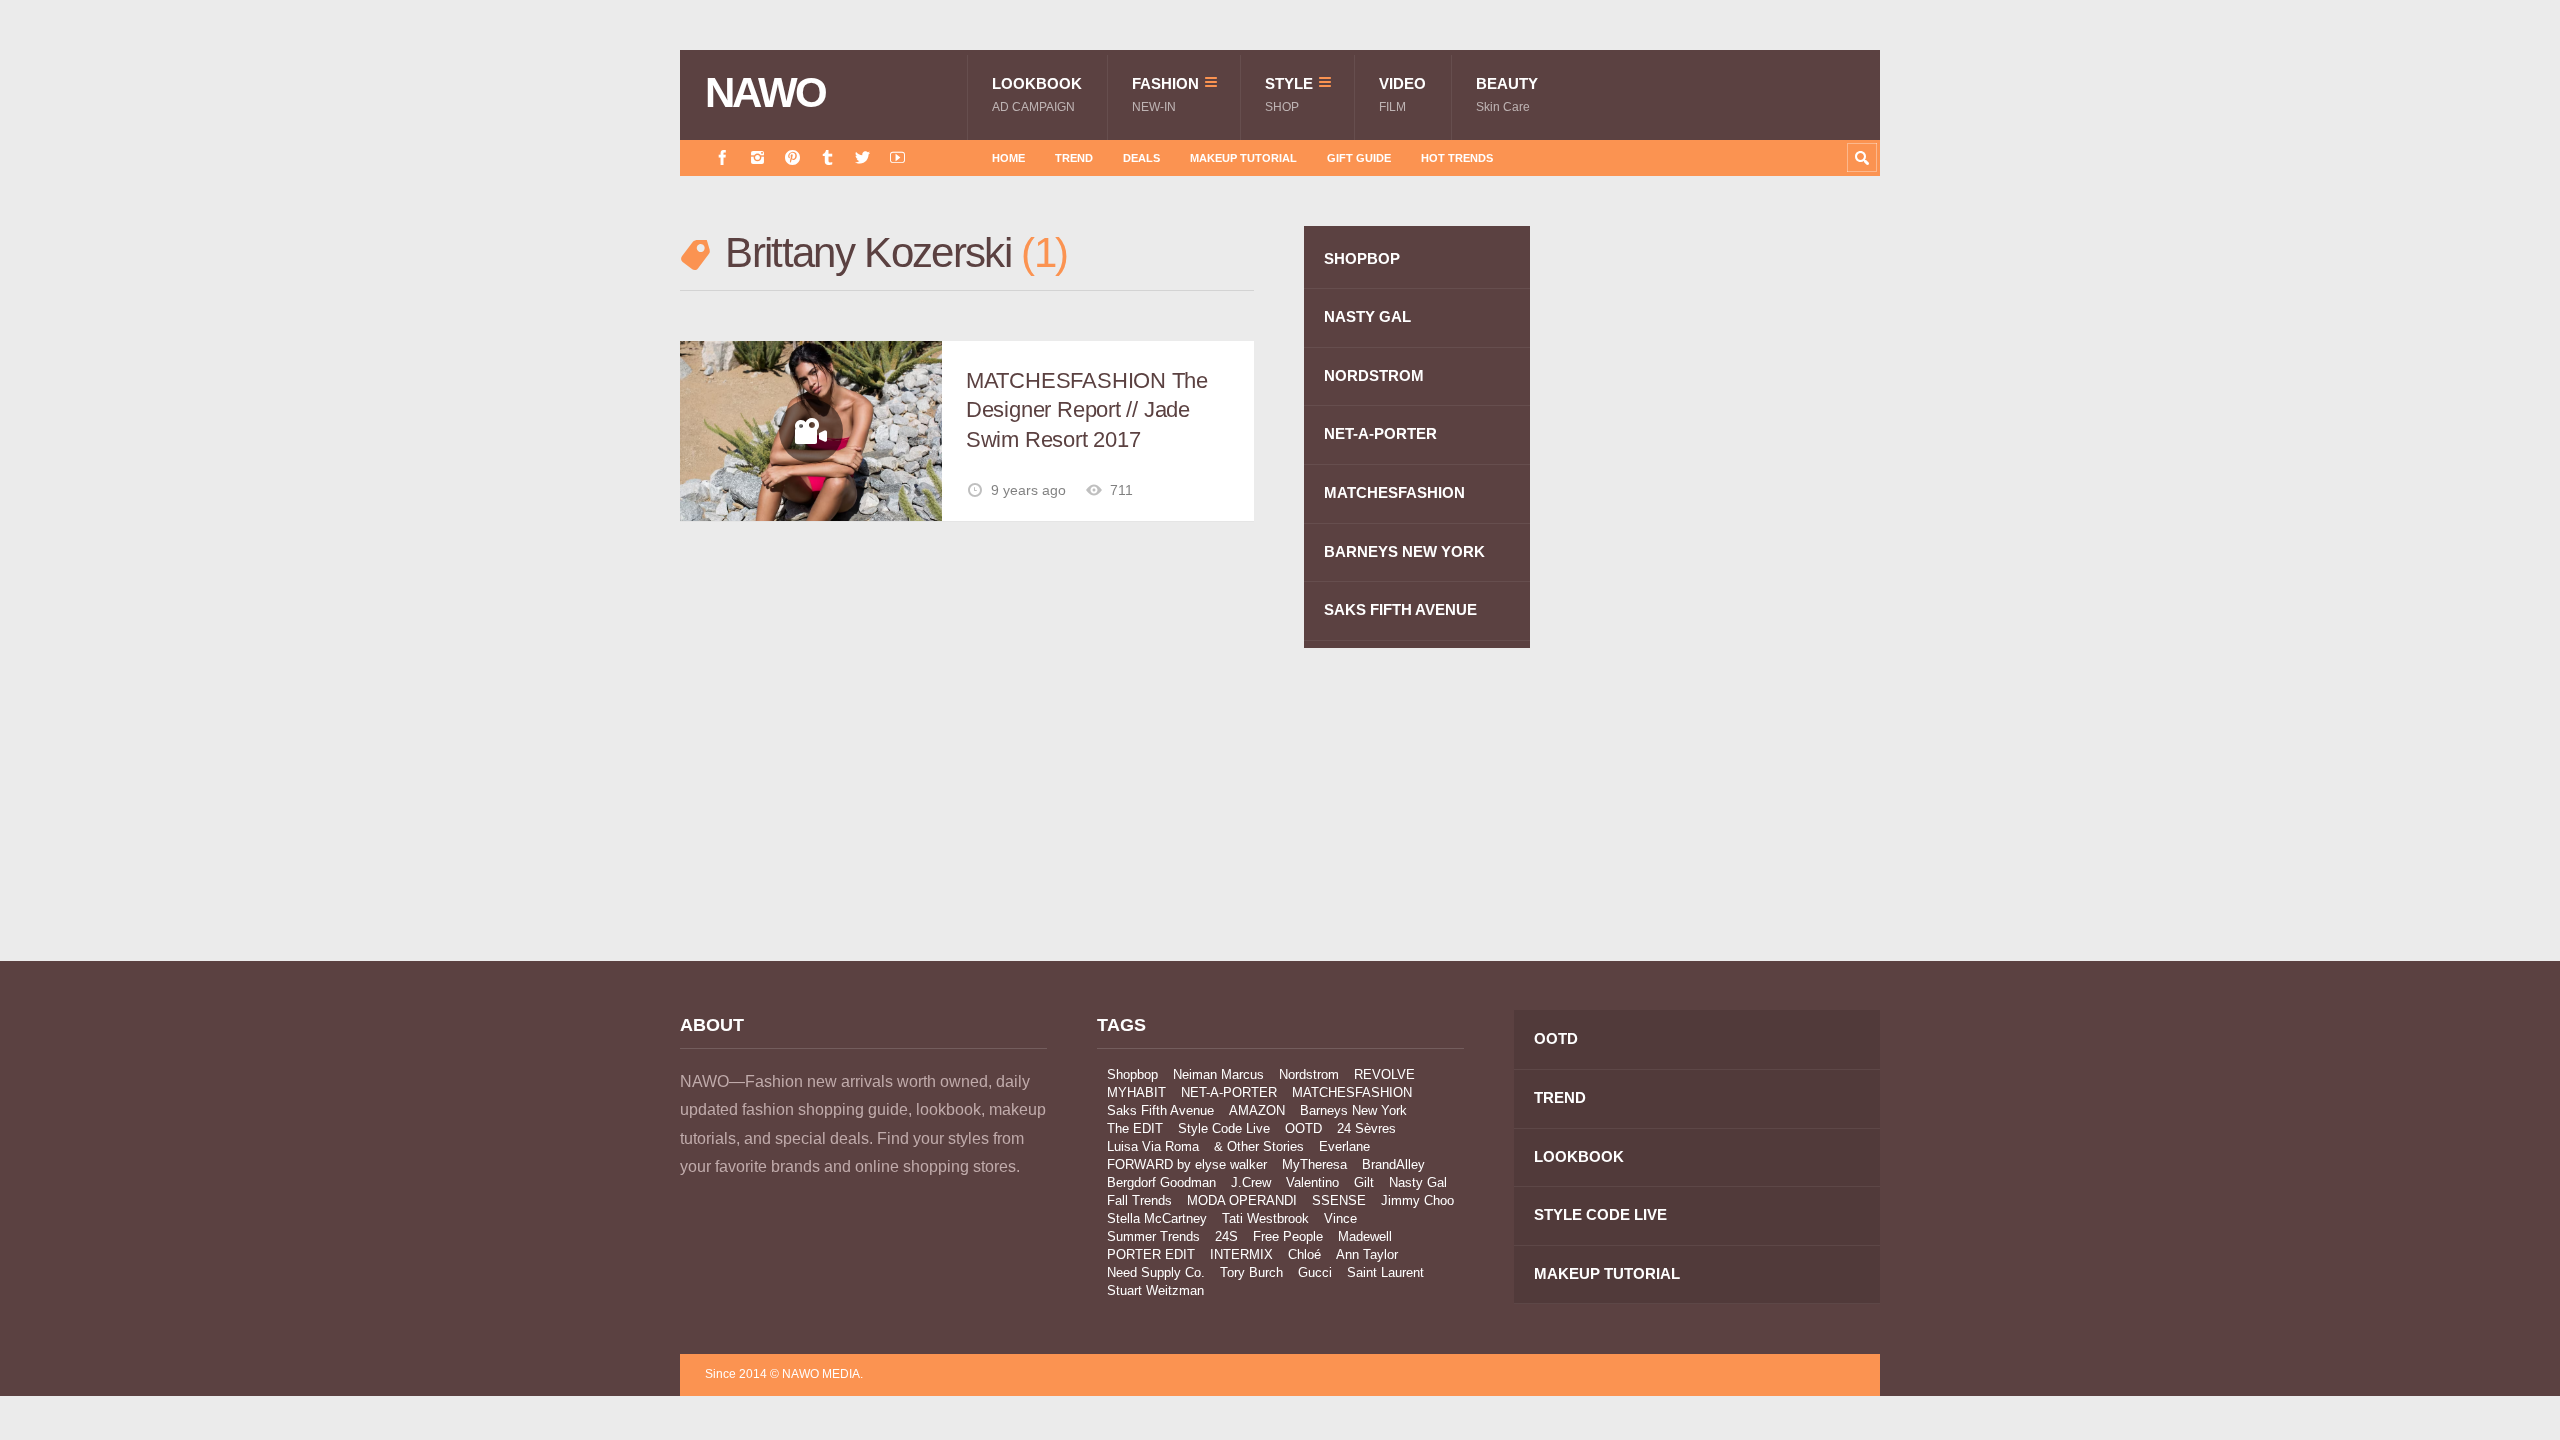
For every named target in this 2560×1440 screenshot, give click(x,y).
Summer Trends (1153, 1236)
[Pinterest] (792, 157)
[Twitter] (862, 157)
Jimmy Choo (1417, 1200)
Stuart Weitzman (1155, 1290)
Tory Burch (1251, 1272)
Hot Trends (1457, 158)
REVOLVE (1384, 1074)
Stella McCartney (1157, 1218)
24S (1226, 1236)
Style (1289, 94)
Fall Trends (1139, 1200)
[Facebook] (722, 157)
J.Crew (1251, 1182)
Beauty (1507, 94)
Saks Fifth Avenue (1160, 1110)
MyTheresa (1314, 1164)
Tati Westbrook (1265, 1218)
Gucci (1315, 1272)
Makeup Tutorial (1243, 158)
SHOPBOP (1362, 258)
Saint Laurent (1385, 1272)
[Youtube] (897, 157)
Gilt (1364, 1182)
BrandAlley (1393, 1164)
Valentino (1312, 1182)
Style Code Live (1224, 1128)
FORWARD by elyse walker (1187, 1164)
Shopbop (1132, 1074)
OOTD (1303, 1128)
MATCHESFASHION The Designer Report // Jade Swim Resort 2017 (1087, 410)
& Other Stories (1259, 1146)
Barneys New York (1353, 1110)
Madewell (1365, 1236)
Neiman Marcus (1218, 1074)
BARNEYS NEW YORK (1404, 551)
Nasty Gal (1418, 1182)
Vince (1340, 1218)
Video (1402, 94)
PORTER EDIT (1151, 1254)
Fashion (1165, 94)
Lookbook (1037, 94)
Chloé (1304, 1254)
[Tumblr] (827, 157)
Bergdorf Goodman (1161, 1182)
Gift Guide (1359, 158)
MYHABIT (1136, 1092)
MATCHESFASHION (1394, 492)
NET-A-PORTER (1380, 433)
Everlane (1344, 1146)
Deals (1141, 158)
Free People (1288, 1236)
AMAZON (1257, 1110)
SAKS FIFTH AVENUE (1400, 609)
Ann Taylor (1367, 1254)
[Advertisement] (1730, 583)
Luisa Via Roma (1153, 1146)
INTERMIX (1241, 1254)
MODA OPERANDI (1242, 1200)
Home (1008, 158)
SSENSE (1339, 1200)
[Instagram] (757, 157)
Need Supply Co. (1156, 1272)
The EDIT (1135, 1128)
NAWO (765, 93)
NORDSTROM (1374, 375)
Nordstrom (1309, 1074)
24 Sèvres (1366, 1128)
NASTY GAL (1367, 316)
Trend (1074, 158)
